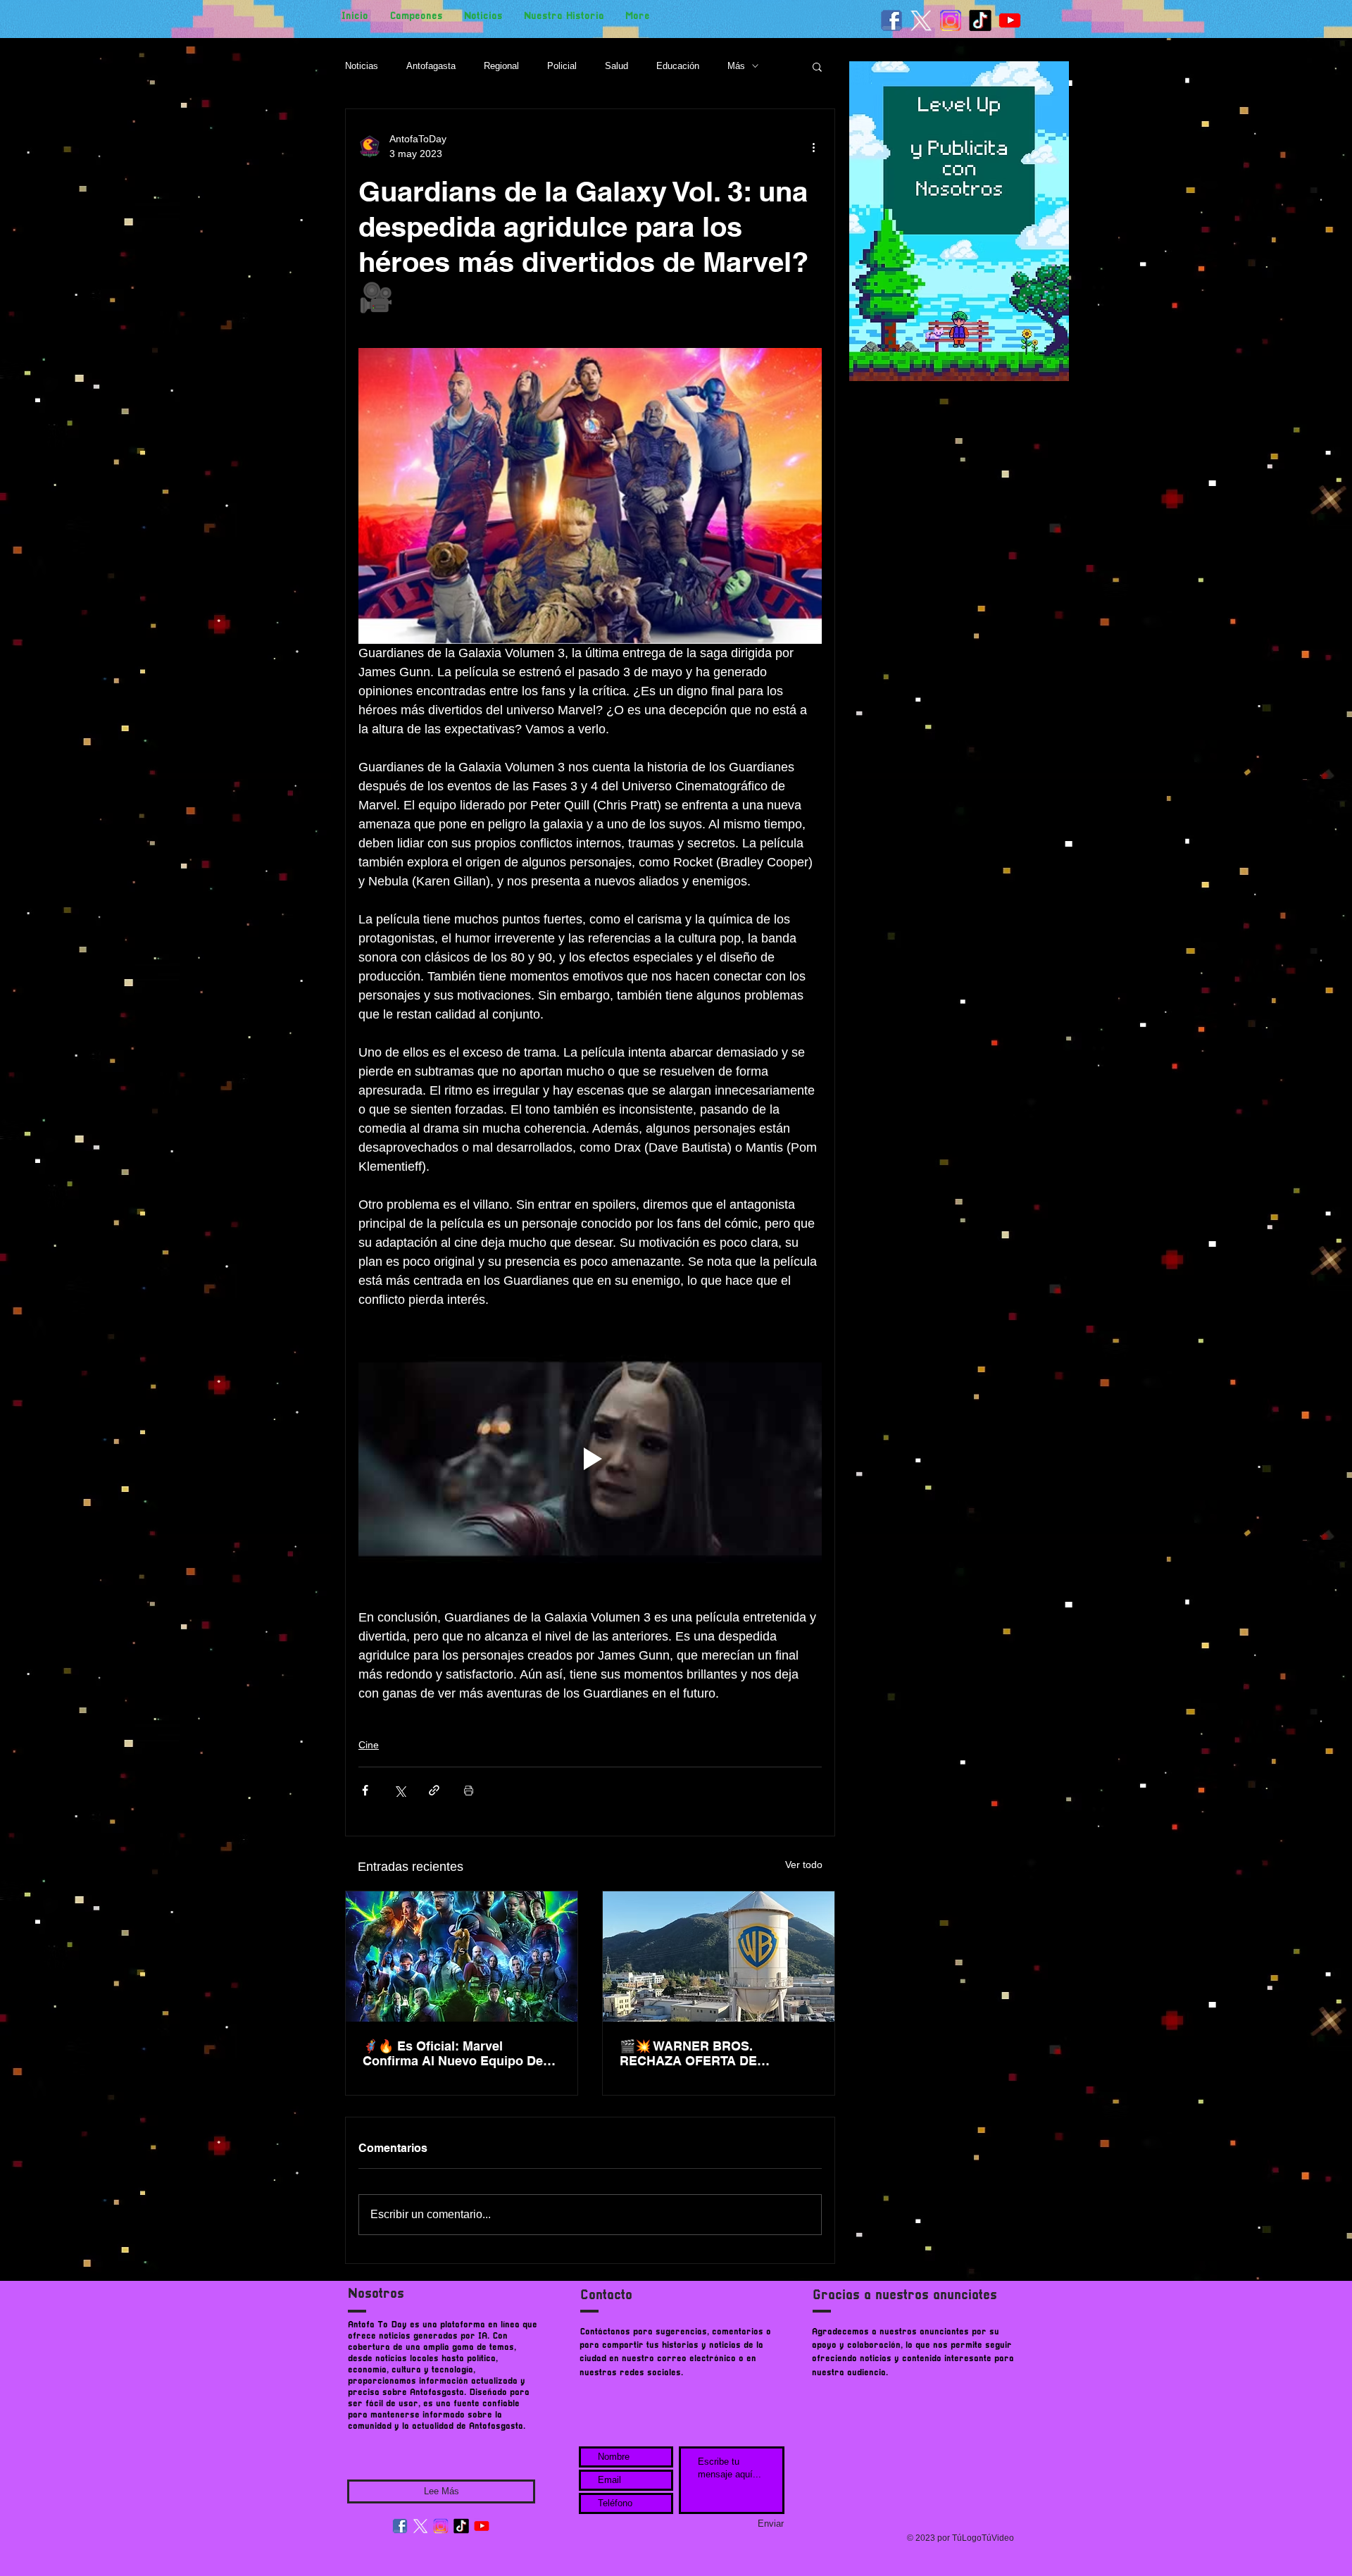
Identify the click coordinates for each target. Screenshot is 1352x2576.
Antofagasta (431, 66)
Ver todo (804, 1865)
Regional (501, 66)
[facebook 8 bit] (891, 20)
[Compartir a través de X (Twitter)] (400, 1790)
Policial (562, 66)
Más (736, 66)
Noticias (362, 66)
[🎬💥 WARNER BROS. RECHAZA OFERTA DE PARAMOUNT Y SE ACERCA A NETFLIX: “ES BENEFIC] (719, 1956)
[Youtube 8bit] (1010, 20)
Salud (616, 66)
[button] (817, 66)
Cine (369, 1745)
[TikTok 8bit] (980, 20)
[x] (921, 20)
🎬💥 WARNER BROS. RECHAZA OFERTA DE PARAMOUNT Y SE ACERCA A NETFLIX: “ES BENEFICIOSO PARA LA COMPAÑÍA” (711, 2053)
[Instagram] (441, 2526)
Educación (678, 66)
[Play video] (590, 1459)
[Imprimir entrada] (469, 1790)
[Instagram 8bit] (951, 20)
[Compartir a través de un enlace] (434, 1790)
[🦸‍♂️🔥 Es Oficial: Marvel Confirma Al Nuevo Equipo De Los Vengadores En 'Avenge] (462, 1956)
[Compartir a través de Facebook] (365, 1790)
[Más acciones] (813, 147)
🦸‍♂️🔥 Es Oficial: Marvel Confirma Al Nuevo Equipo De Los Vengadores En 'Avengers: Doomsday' (455, 2053)
